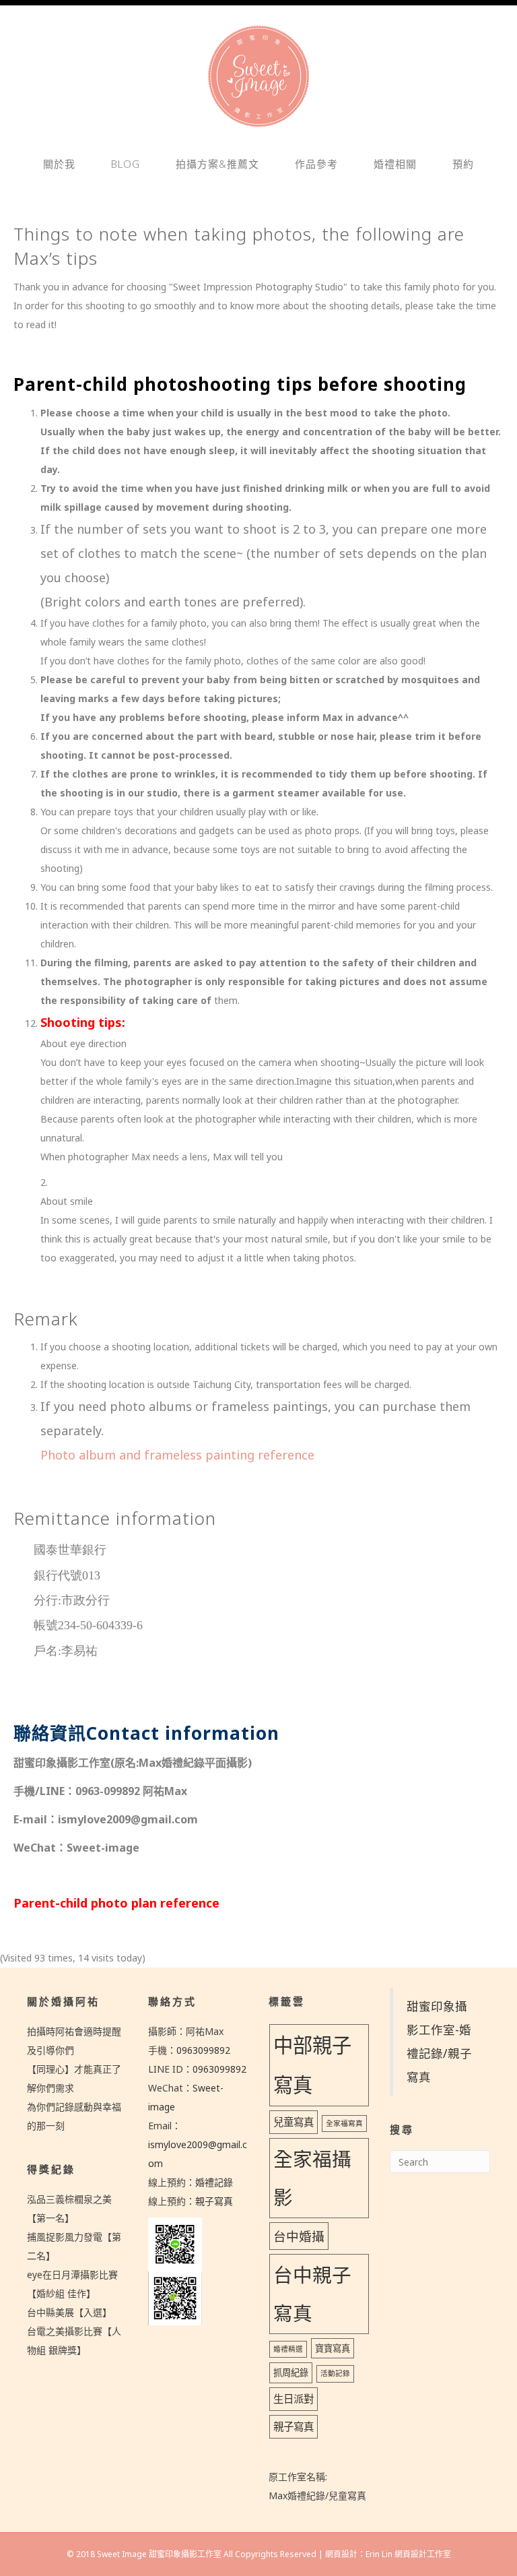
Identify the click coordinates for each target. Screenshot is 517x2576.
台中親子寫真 (312, 2294)
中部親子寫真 (312, 2065)
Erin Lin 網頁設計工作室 (408, 2554)
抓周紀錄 (291, 2373)
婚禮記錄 (214, 2182)
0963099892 (203, 2050)
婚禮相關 (395, 164)
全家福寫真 (344, 2123)
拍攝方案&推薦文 (217, 164)
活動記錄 (335, 2373)
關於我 (59, 164)
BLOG (126, 164)
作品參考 (316, 164)
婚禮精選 (288, 2349)
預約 (463, 164)
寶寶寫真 (333, 2348)
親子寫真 (214, 2201)
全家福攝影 (312, 2178)
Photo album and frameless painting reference (177, 1455)
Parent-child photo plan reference (116, 1903)
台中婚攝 (299, 2236)
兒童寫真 (294, 2122)
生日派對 (294, 2399)
